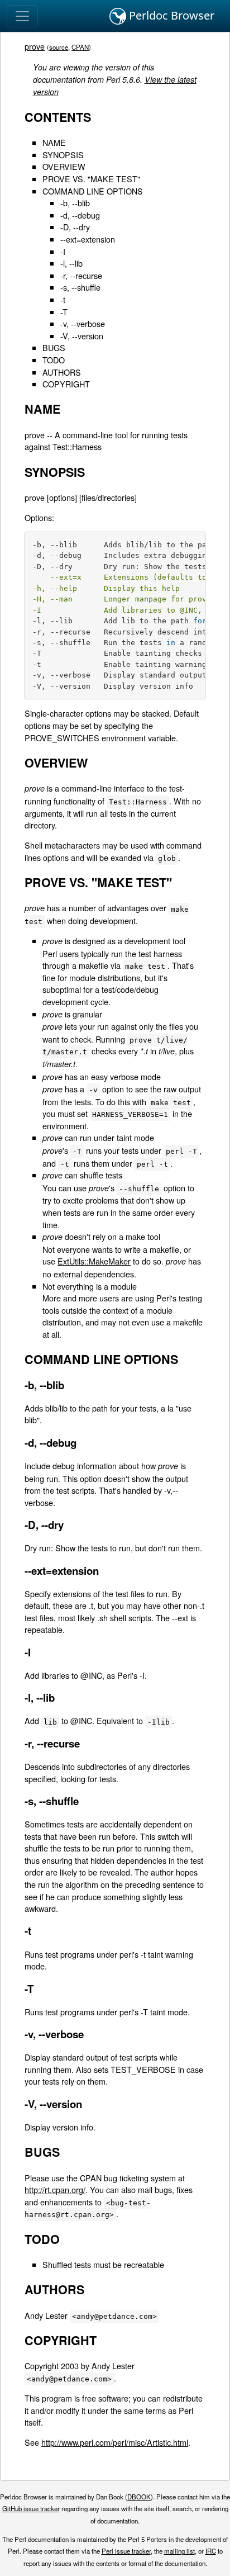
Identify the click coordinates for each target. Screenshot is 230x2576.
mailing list (179, 2551)
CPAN (80, 47)
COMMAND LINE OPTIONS (93, 191)
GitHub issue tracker (31, 2508)
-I (63, 251)
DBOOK (139, 2497)
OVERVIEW (64, 166)
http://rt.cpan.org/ (55, 2189)
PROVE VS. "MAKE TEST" (91, 179)
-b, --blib (75, 203)
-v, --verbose (83, 323)
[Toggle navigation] (22, 16)
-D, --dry (75, 227)
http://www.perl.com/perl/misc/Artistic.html (115, 2442)
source (59, 47)
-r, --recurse (81, 275)
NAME (54, 142)
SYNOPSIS (63, 155)
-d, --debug (80, 215)
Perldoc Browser (170, 15)
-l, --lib (71, 263)
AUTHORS (62, 372)
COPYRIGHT (66, 384)
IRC (211, 2551)
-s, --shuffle (80, 287)
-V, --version (82, 336)
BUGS (54, 347)
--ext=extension (88, 239)
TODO (54, 360)
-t (63, 299)
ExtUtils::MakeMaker (94, 1261)
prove (35, 46)
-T (64, 312)
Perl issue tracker (126, 2551)
